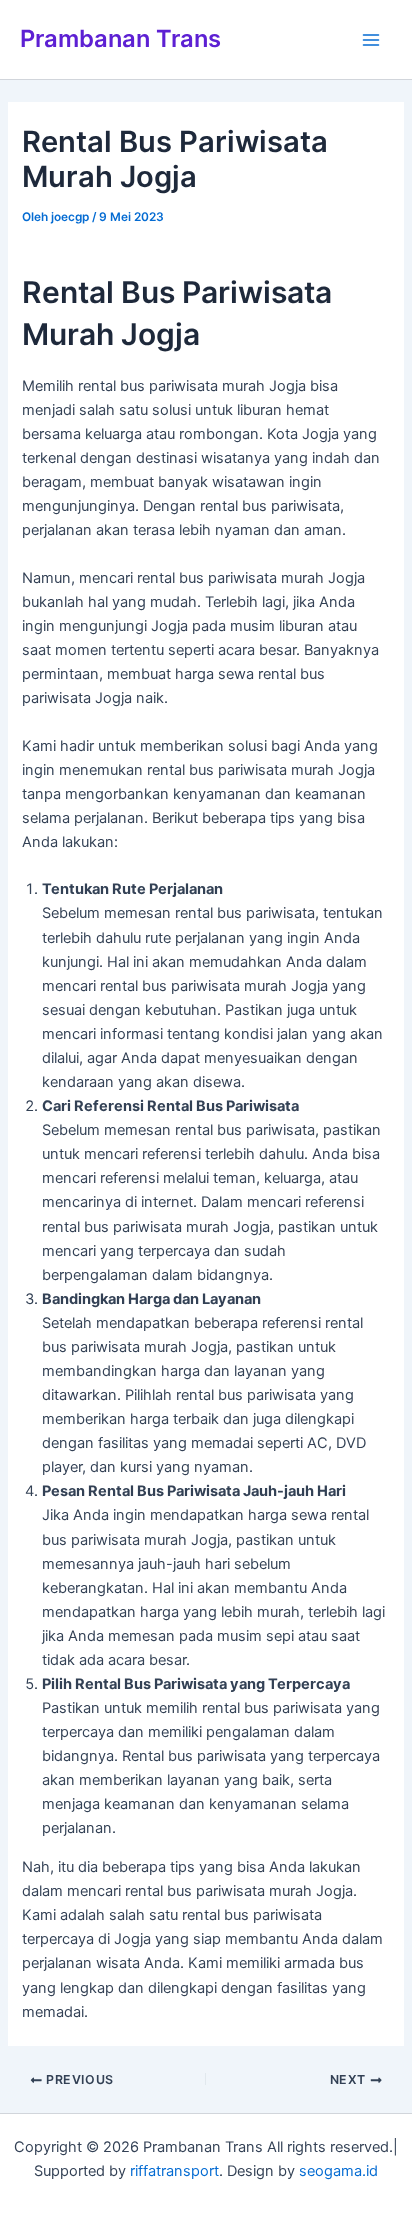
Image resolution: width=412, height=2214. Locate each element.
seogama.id (338, 2171)
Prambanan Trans (120, 38)
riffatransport (174, 2171)
